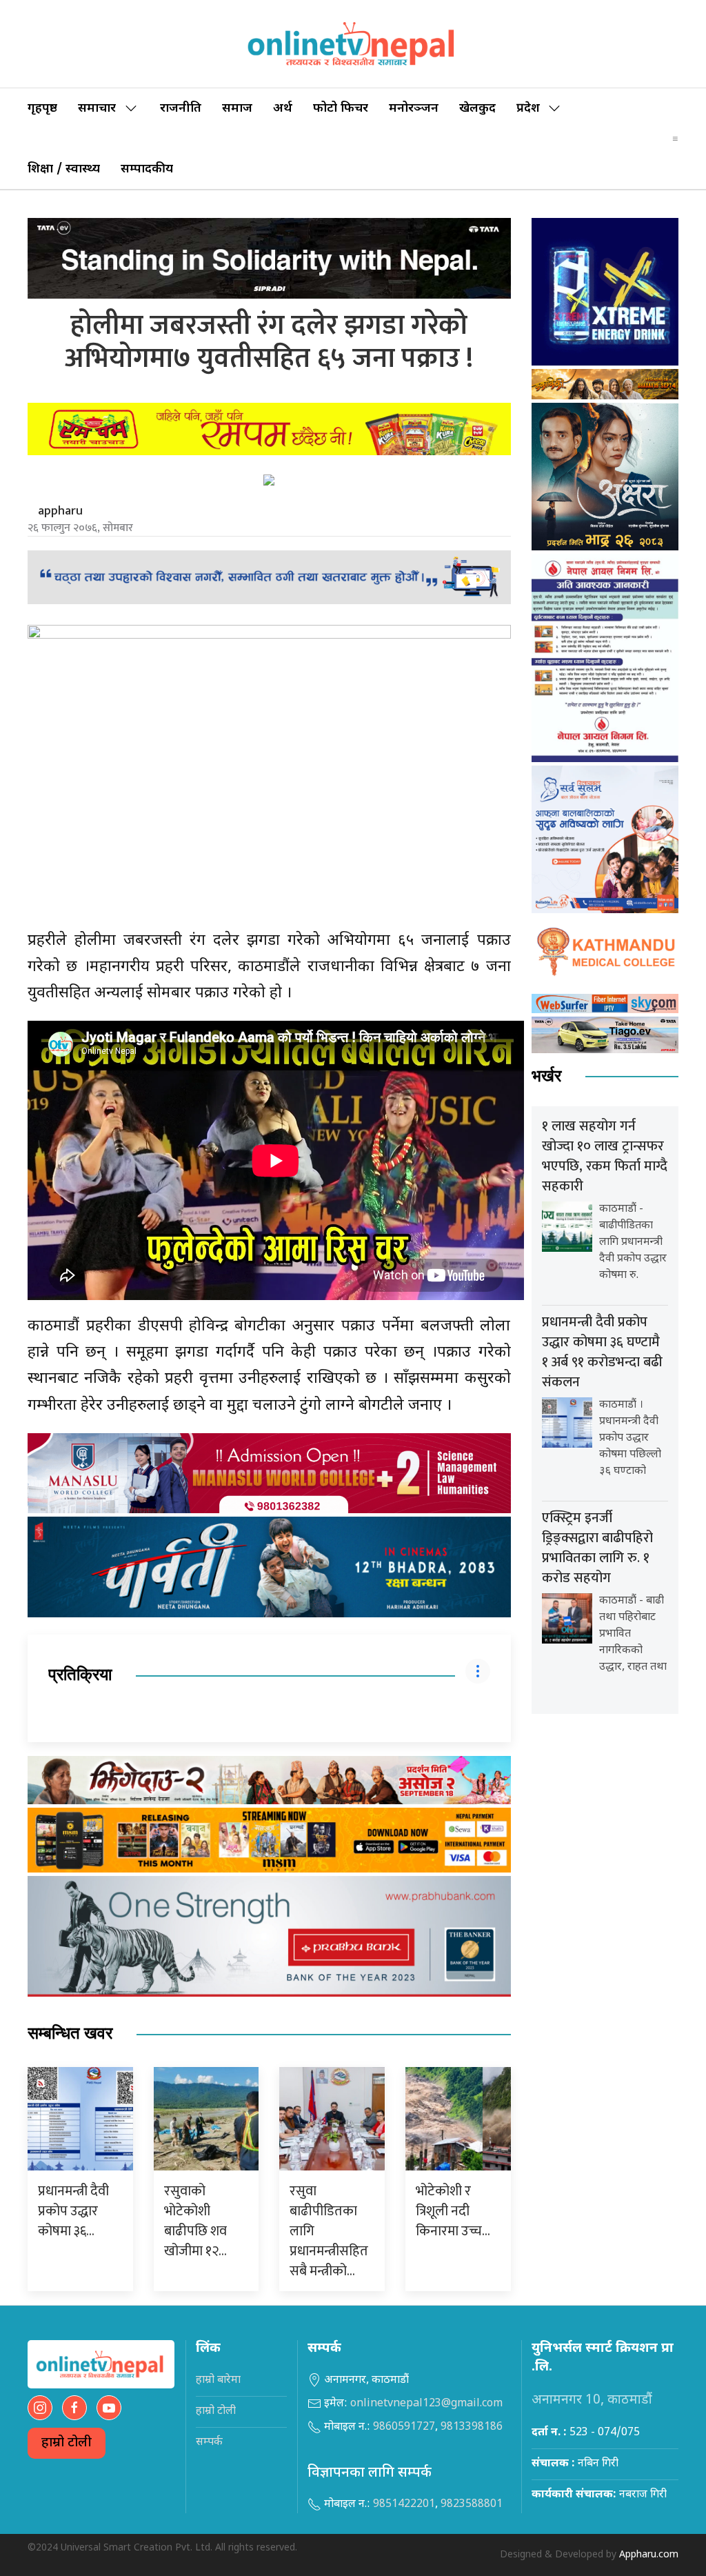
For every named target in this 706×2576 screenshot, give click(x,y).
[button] (675, 139)
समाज (237, 109)
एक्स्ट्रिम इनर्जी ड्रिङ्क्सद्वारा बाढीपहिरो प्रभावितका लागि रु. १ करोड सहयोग (597, 1548)
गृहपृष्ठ (42, 109)
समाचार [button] (97, 109)
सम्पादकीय (147, 169)
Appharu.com (649, 2555)
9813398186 (472, 2427)
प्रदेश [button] (528, 109)
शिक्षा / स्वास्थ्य (64, 169)
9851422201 (404, 2505)
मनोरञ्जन (414, 109)
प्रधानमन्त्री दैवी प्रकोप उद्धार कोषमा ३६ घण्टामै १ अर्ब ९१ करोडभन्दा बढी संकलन (602, 1352)
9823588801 (472, 2505)
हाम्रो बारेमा (218, 2380)
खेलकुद (477, 109)
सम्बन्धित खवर (70, 2034)
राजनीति (181, 109)
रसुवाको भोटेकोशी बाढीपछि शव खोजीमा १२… (195, 2221)
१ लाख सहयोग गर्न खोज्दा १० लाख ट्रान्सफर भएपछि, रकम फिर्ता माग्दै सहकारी (605, 1156)
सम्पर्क (209, 2443)
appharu (60, 511)
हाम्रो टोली (67, 2443)
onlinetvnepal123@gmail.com (426, 2404)
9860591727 (404, 2427)
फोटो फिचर (341, 109)
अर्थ (283, 109)
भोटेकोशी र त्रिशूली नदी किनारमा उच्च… (453, 2211)
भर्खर (546, 1076)
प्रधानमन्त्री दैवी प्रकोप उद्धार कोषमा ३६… (73, 2211)
